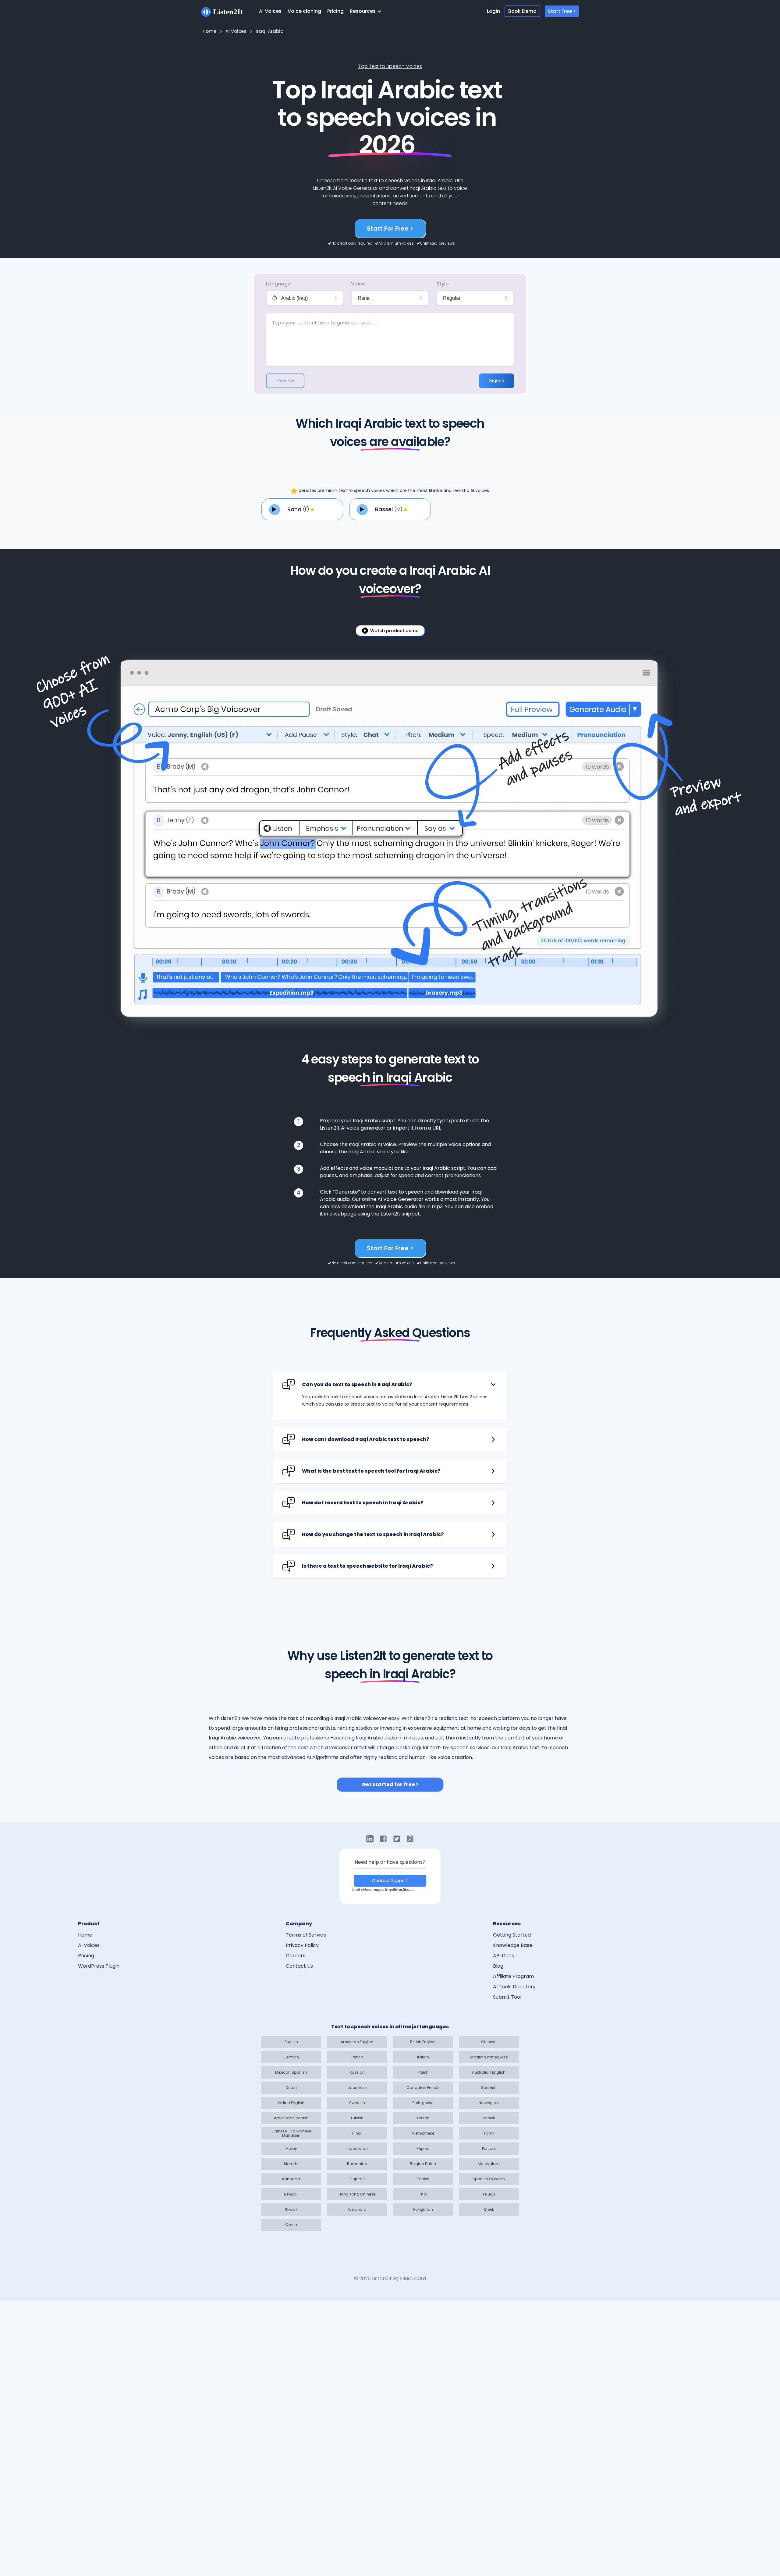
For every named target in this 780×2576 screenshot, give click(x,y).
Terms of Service (306, 1935)
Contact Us (299, 1966)
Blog (498, 1966)
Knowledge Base (513, 1945)
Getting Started (512, 1935)
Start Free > (562, 11)
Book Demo (522, 11)
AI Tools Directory (514, 1987)
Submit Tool (507, 1997)
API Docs (503, 1956)
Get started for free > (390, 1784)
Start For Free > (390, 228)
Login (493, 11)
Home (85, 1935)
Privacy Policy (302, 1945)
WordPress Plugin (99, 1966)
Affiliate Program (513, 1976)
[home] (222, 11)
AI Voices (270, 11)
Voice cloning (304, 11)
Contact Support (390, 1881)
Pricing (335, 11)
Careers (296, 1956)
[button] (367, 11)
